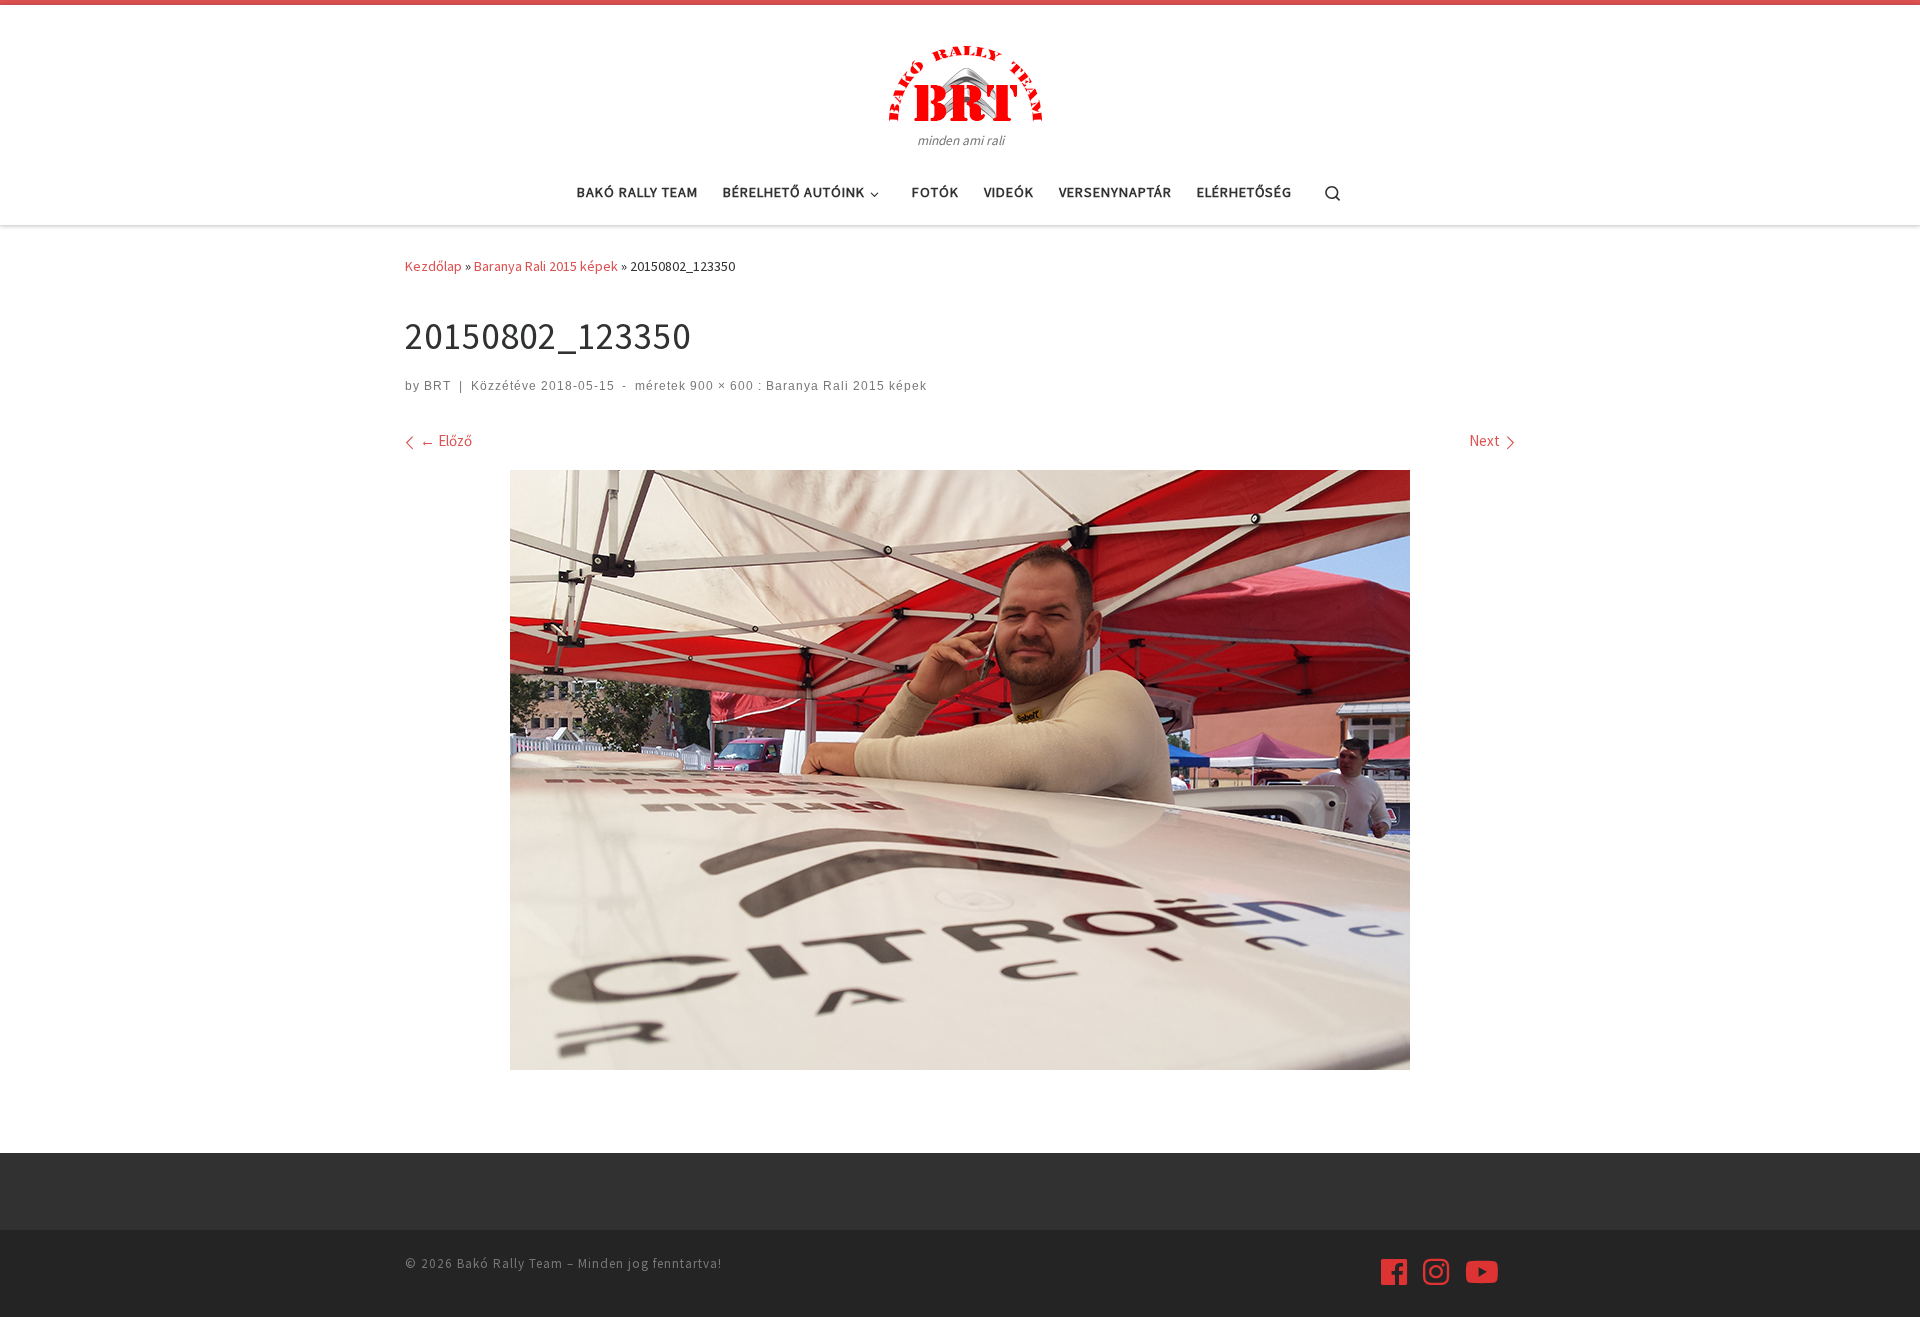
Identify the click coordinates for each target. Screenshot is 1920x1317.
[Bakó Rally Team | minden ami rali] (960, 80)
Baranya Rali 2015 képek (546, 266)
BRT (437, 386)
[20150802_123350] (960, 770)
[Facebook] (1394, 1272)
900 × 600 (720, 386)
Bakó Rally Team (510, 1263)
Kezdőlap (433, 266)
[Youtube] (1482, 1272)
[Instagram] (1436, 1272)
